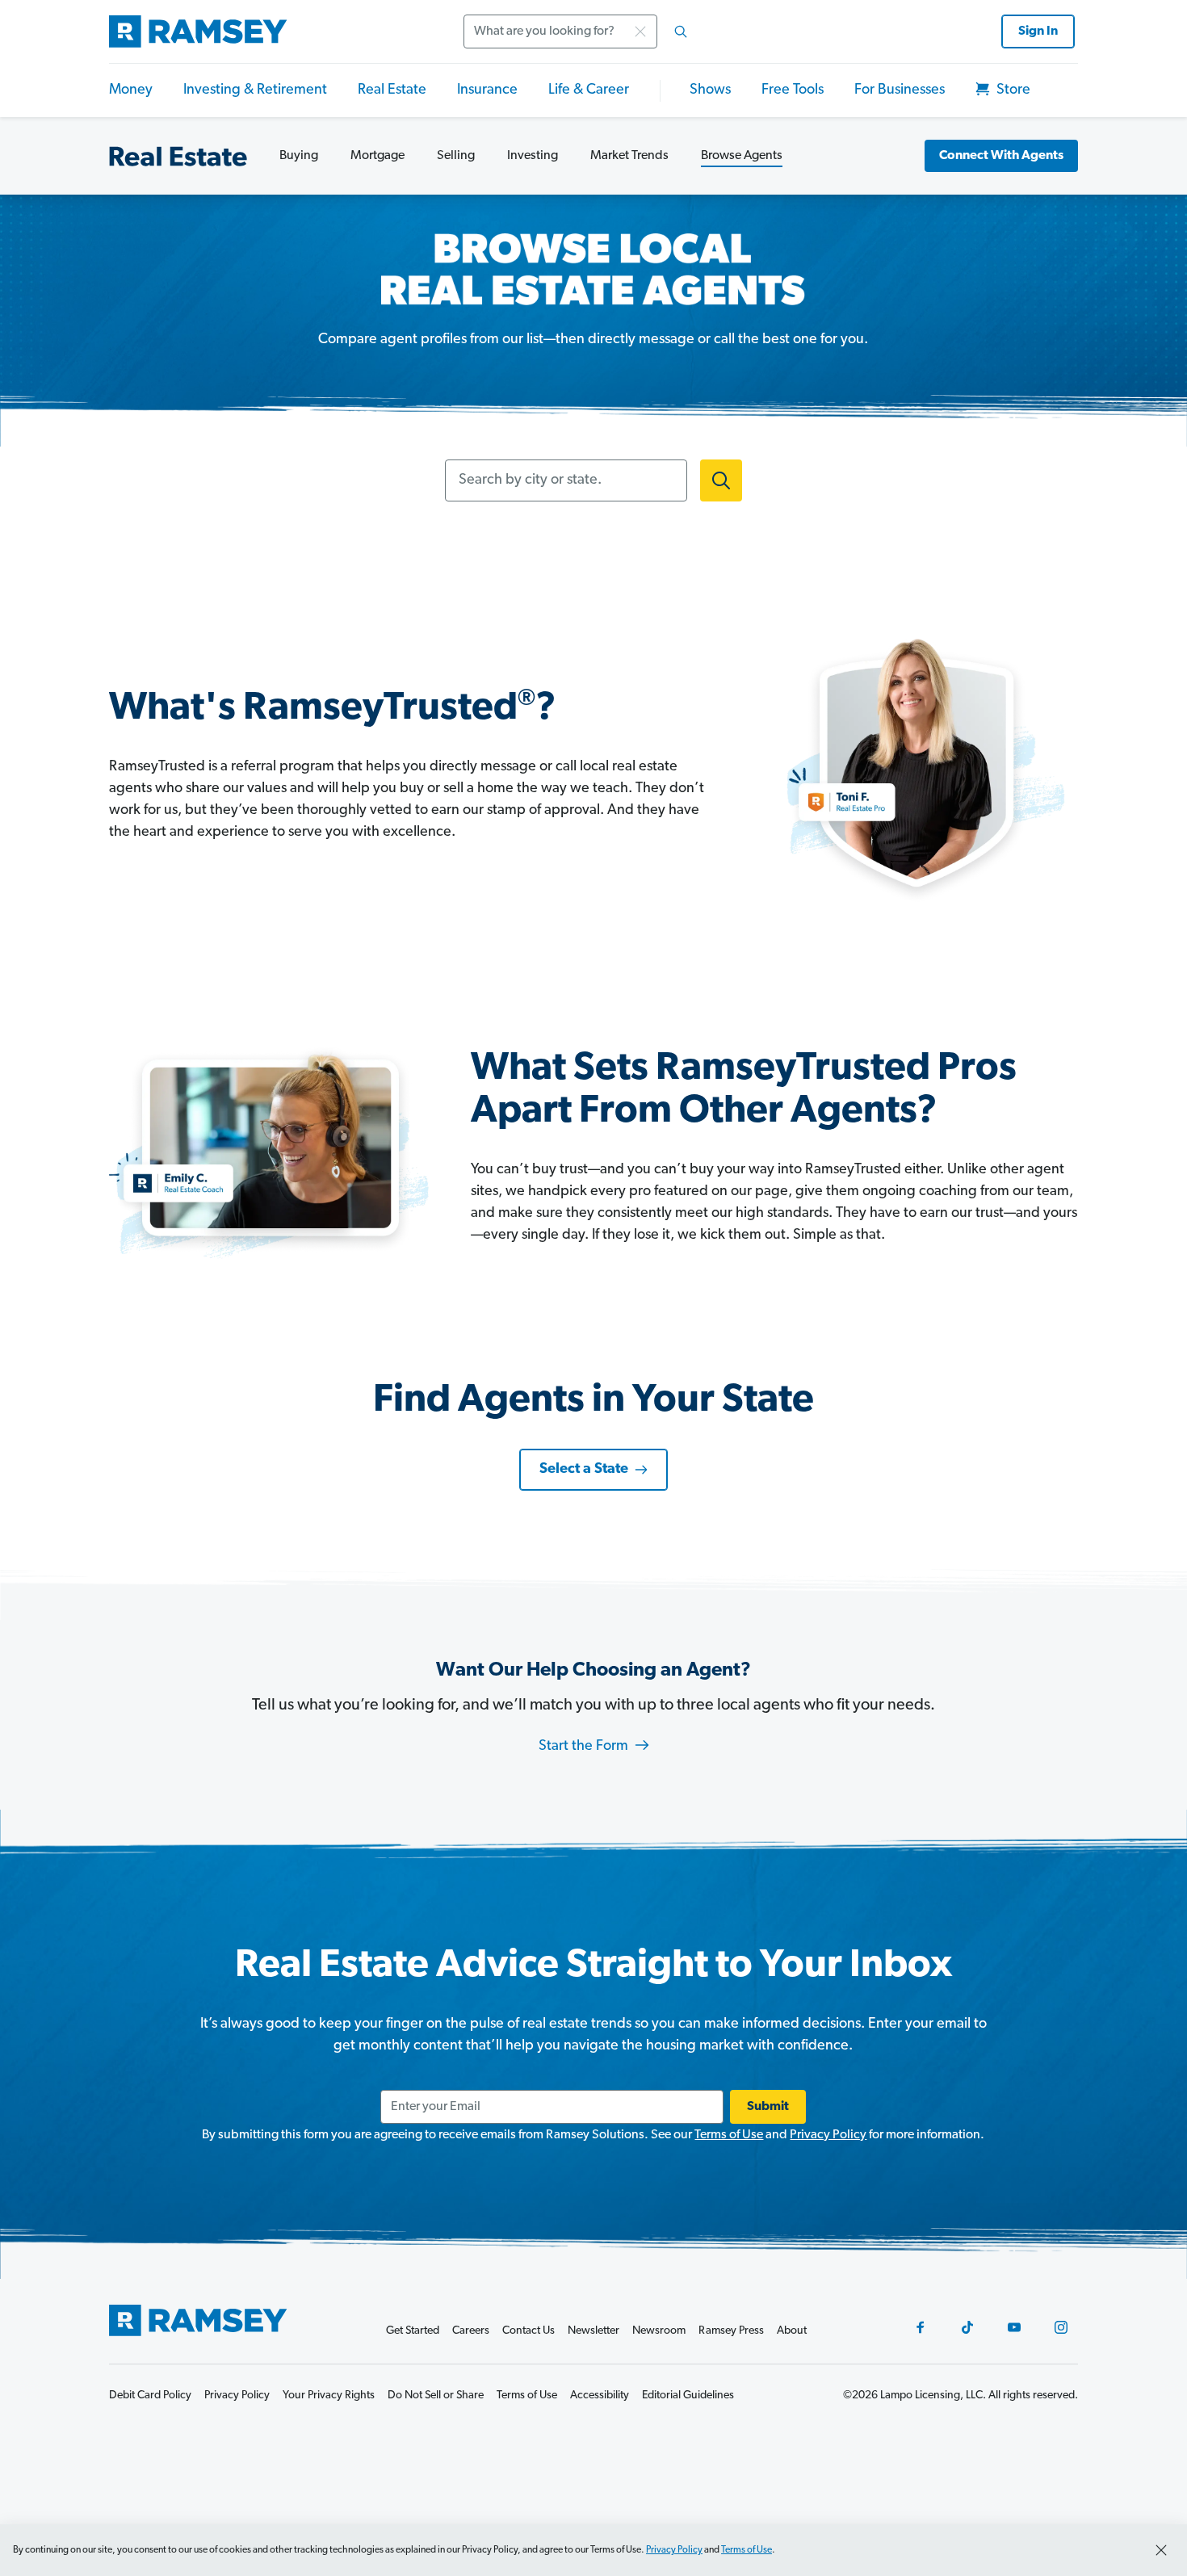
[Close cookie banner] (1161, 2550)
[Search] (681, 31)
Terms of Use (729, 2135)
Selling (456, 156)
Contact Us (528, 2331)
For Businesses (900, 90)
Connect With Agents (1001, 156)
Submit (768, 2107)
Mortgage (377, 156)
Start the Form (585, 1747)
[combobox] (581, 31)
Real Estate (392, 90)
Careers (471, 2331)
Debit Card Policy (150, 2396)
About (792, 2331)
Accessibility (600, 2396)
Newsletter (593, 2331)
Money (131, 90)
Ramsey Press (731, 2331)
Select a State (584, 1470)
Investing (533, 156)
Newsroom (659, 2331)
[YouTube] (1014, 2327)
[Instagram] (1061, 2327)
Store (1012, 90)
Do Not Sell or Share (436, 2396)
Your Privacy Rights (329, 2396)
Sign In (1038, 31)
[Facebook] (921, 2327)
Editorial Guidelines (688, 2396)
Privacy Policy (828, 2135)
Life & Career (589, 90)
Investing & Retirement (255, 90)
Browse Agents (742, 156)
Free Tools (793, 90)
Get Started (413, 2331)
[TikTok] (967, 2327)
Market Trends (629, 156)
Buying (299, 156)
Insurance (487, 90)
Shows (710, 90)
